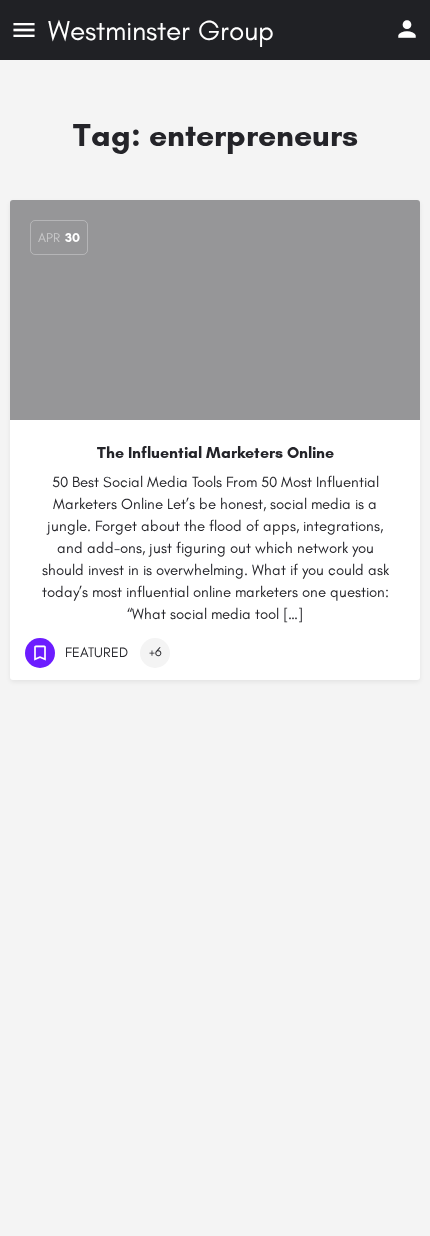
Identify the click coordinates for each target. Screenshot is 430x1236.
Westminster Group (161, 30)
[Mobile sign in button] (407, 29)
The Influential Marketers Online (215, 452)
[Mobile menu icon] (24, 30)
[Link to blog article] (215, 310)
